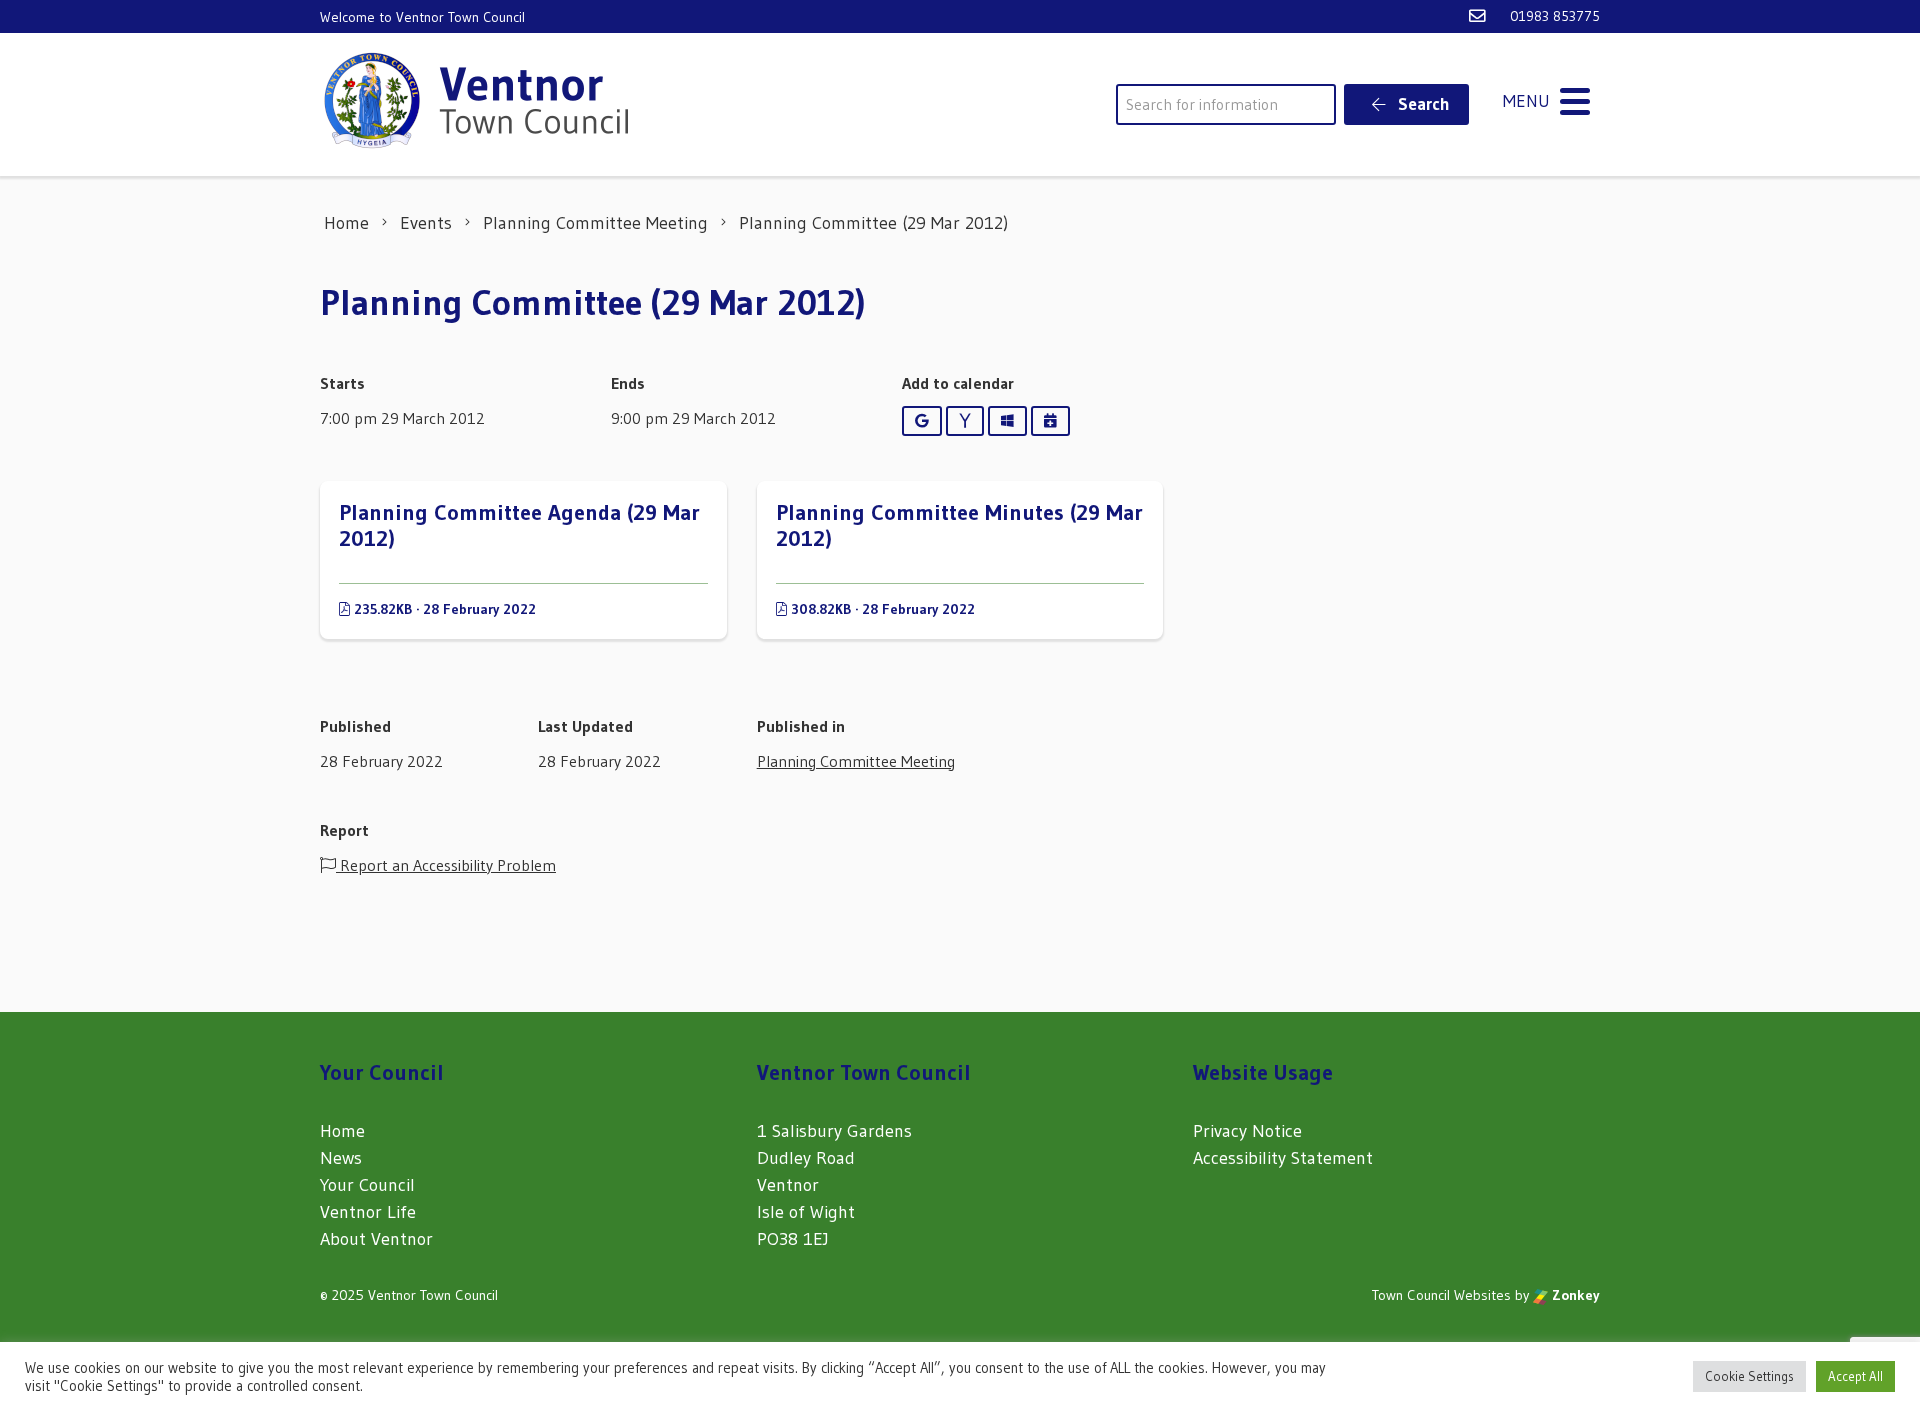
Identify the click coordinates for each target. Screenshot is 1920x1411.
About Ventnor (376, 1239)
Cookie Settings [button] (1749, 1376)
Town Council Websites (1441, 1295)
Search (1422, 103)
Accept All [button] (1855, 1376)
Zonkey (1574, 1295)
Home (342, 1131)
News (341, 1158)
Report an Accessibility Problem (446, 865)
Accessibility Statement (1283, 1158)
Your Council (367, 1185)
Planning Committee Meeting (856, 761)
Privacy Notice (1247, 1131)
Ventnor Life (368, 1212)
